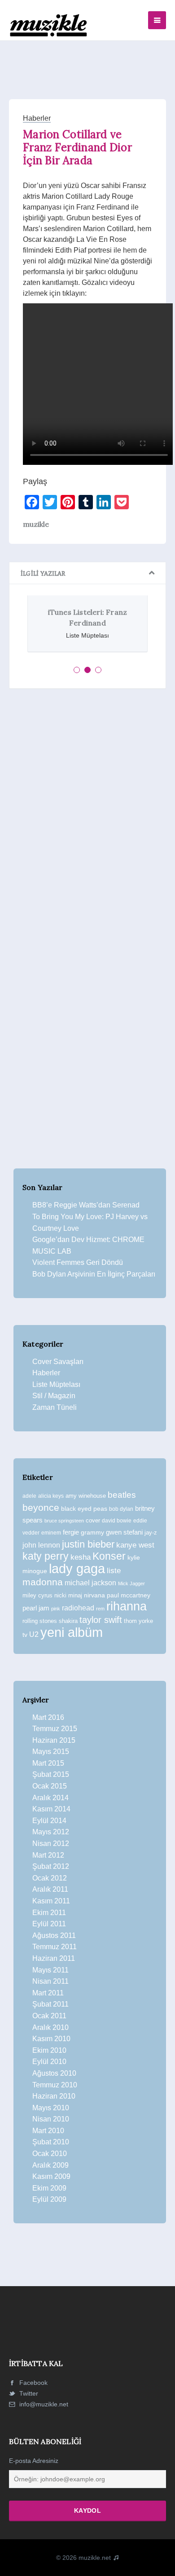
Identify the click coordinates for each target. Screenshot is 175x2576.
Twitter (28, 2393)
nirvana (94, 1595)
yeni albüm (72, 1632)
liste (114, 1571)
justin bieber (88, 1544)
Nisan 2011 (50, 1981)
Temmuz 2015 (55, 1729)
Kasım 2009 (51, 2176)
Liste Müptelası (56, 1384)
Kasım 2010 (51, 2039)
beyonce (41, 1507)
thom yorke (138, 1621)
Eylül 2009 (49, 2199)
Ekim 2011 (49, 1913)
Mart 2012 (48, 1855)
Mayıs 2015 (51, 1752)
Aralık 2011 (50, 1889)
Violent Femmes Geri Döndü (78, 1262)
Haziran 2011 (54, 1958)
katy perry (46, 1556)
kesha (81, 1557)
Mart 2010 (48, 2131)
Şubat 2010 (51, 2142)
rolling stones (40, 1621)
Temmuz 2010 (55, 2085)
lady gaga (77, 1569)
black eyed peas (84, 1509)
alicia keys (51, 1496)
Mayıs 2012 (51, 1832)
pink (56, 1609)
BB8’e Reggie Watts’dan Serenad (86, 1205)
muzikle (36, 524)
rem (100, 1609)
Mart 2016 (48, 1717)
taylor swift (101, 1620)
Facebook (33, 2383)
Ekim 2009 (49, 2188)
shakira (68, 1621)
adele (29, 1496)
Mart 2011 (48, 1993)
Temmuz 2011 (55, 1947)
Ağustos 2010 (54, 2073)
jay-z (151, 1533)
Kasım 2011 (51, 1901)
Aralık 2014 (50, 1798)
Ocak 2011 (49, 2016)
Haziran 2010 (54, 2096)
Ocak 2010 (50, 2154)
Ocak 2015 (50, 1786)
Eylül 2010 (49, 2062)
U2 (34, 1634)
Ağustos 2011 (54, 1935)
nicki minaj (68, 1595)
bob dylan (121, 1509)
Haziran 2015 (54, 1740)
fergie (71, 1532)
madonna (43, 1582)
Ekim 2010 (49, 2050)
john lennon (41, 1545)
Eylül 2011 (49, 1924)
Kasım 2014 (51, 1809)
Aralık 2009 (50, 2165)
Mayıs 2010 (51, 2108)
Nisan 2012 (51, 1843)
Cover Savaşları (58, 1362)
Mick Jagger (131, 1583)
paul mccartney (129, 1595)
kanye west (135, 1545)
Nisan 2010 (51, 2119)
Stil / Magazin (54, 1396)
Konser (109, 1556)
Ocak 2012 (50, 1878)
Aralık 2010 (50, 2027)
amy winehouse (86, 1496)
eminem (51, 1533)
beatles (122, 1495)
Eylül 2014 (49, 1821)
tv (25, 1635)
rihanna (127, 1606)
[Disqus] (87, 819)
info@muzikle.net (44, 2404)
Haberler (37, 118)
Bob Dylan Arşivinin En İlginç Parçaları (94, 1274)
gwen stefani (124, 1532)
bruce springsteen (64, 1521)
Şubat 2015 (51, 1774)
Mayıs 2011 (50, 1970)
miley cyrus (37, 1595)
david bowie (117, 1521)
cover (93, 1520)
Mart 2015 (48, 1763)
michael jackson (90, 1583)
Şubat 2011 (50, 2004)
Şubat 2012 (51, 1866)
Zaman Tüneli (55, 1407)
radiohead (78, 1608)
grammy (92, 1532)
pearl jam (36, 1608)
